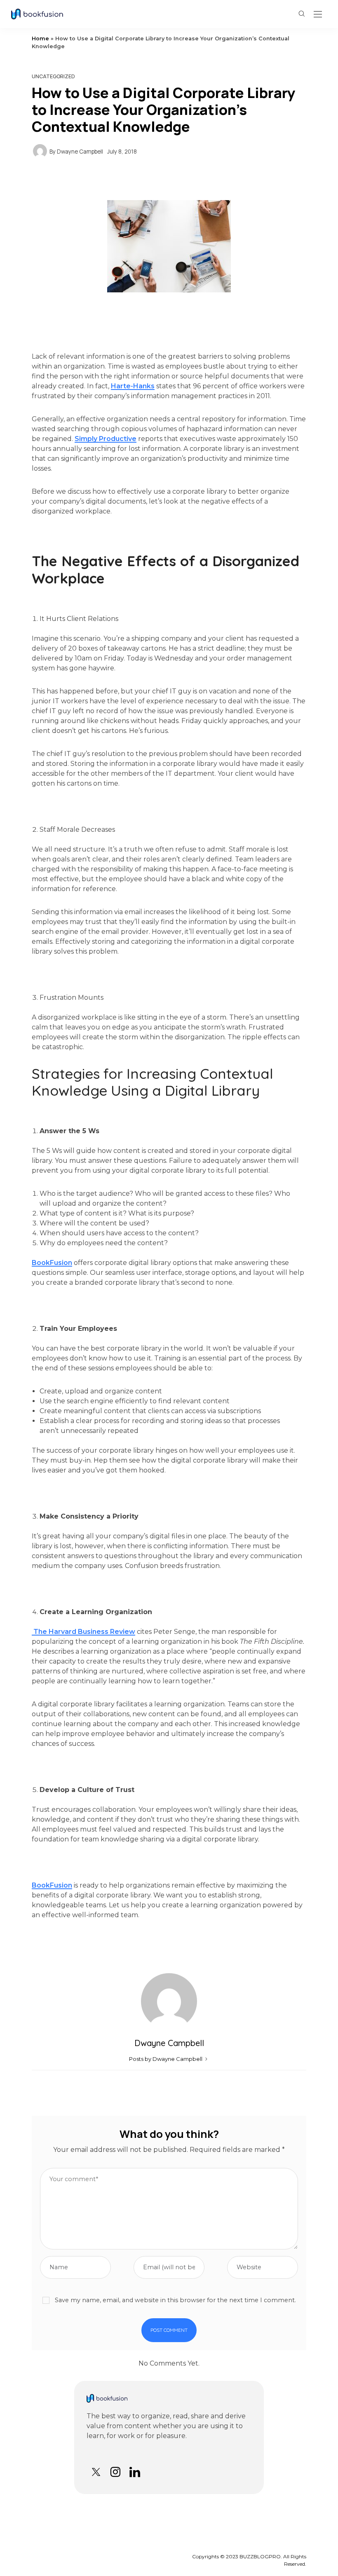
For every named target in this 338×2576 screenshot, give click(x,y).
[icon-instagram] (115, 2472)
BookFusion (52, 1263)
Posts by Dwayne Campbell (166, 2059)
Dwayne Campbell (80, 152)
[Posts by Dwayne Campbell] (40, 151)
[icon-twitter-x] (96, 2472)
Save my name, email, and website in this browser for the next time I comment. (175, 2300)
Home (40, 38)
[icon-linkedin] (135, 2472)
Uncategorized (53, 76)
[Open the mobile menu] (318, 15)
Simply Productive (106, 439)
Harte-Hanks (133, 386)
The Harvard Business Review (83, 1632)
